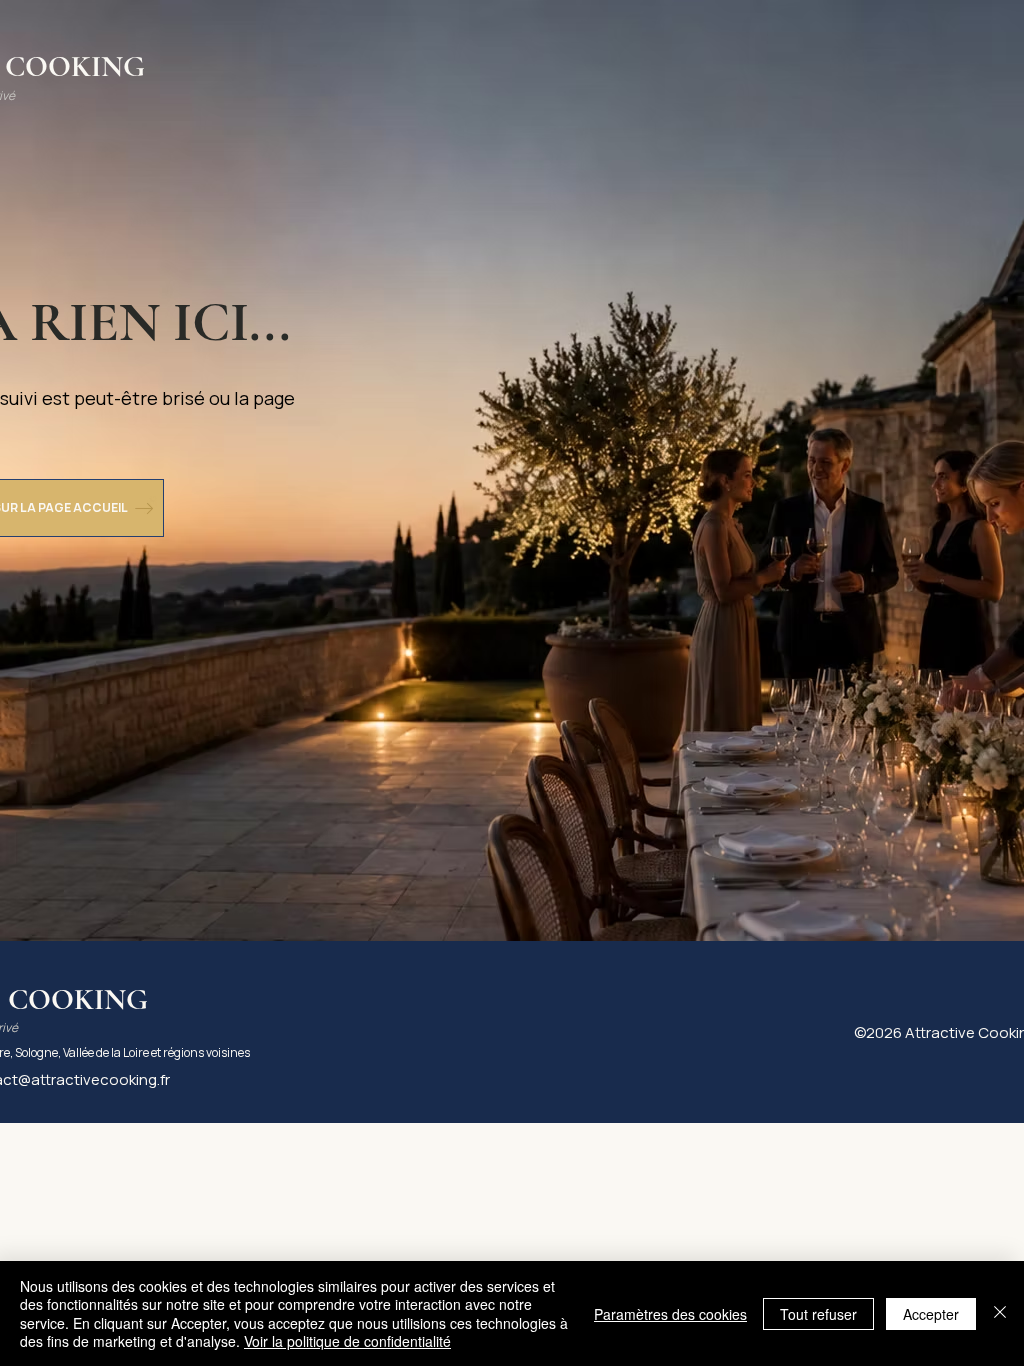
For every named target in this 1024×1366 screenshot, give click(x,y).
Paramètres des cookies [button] (670, 1314)
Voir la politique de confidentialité (347, 1341)
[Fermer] (1000, 1313)
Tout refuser (818, 1314)
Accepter (931, 1314)
